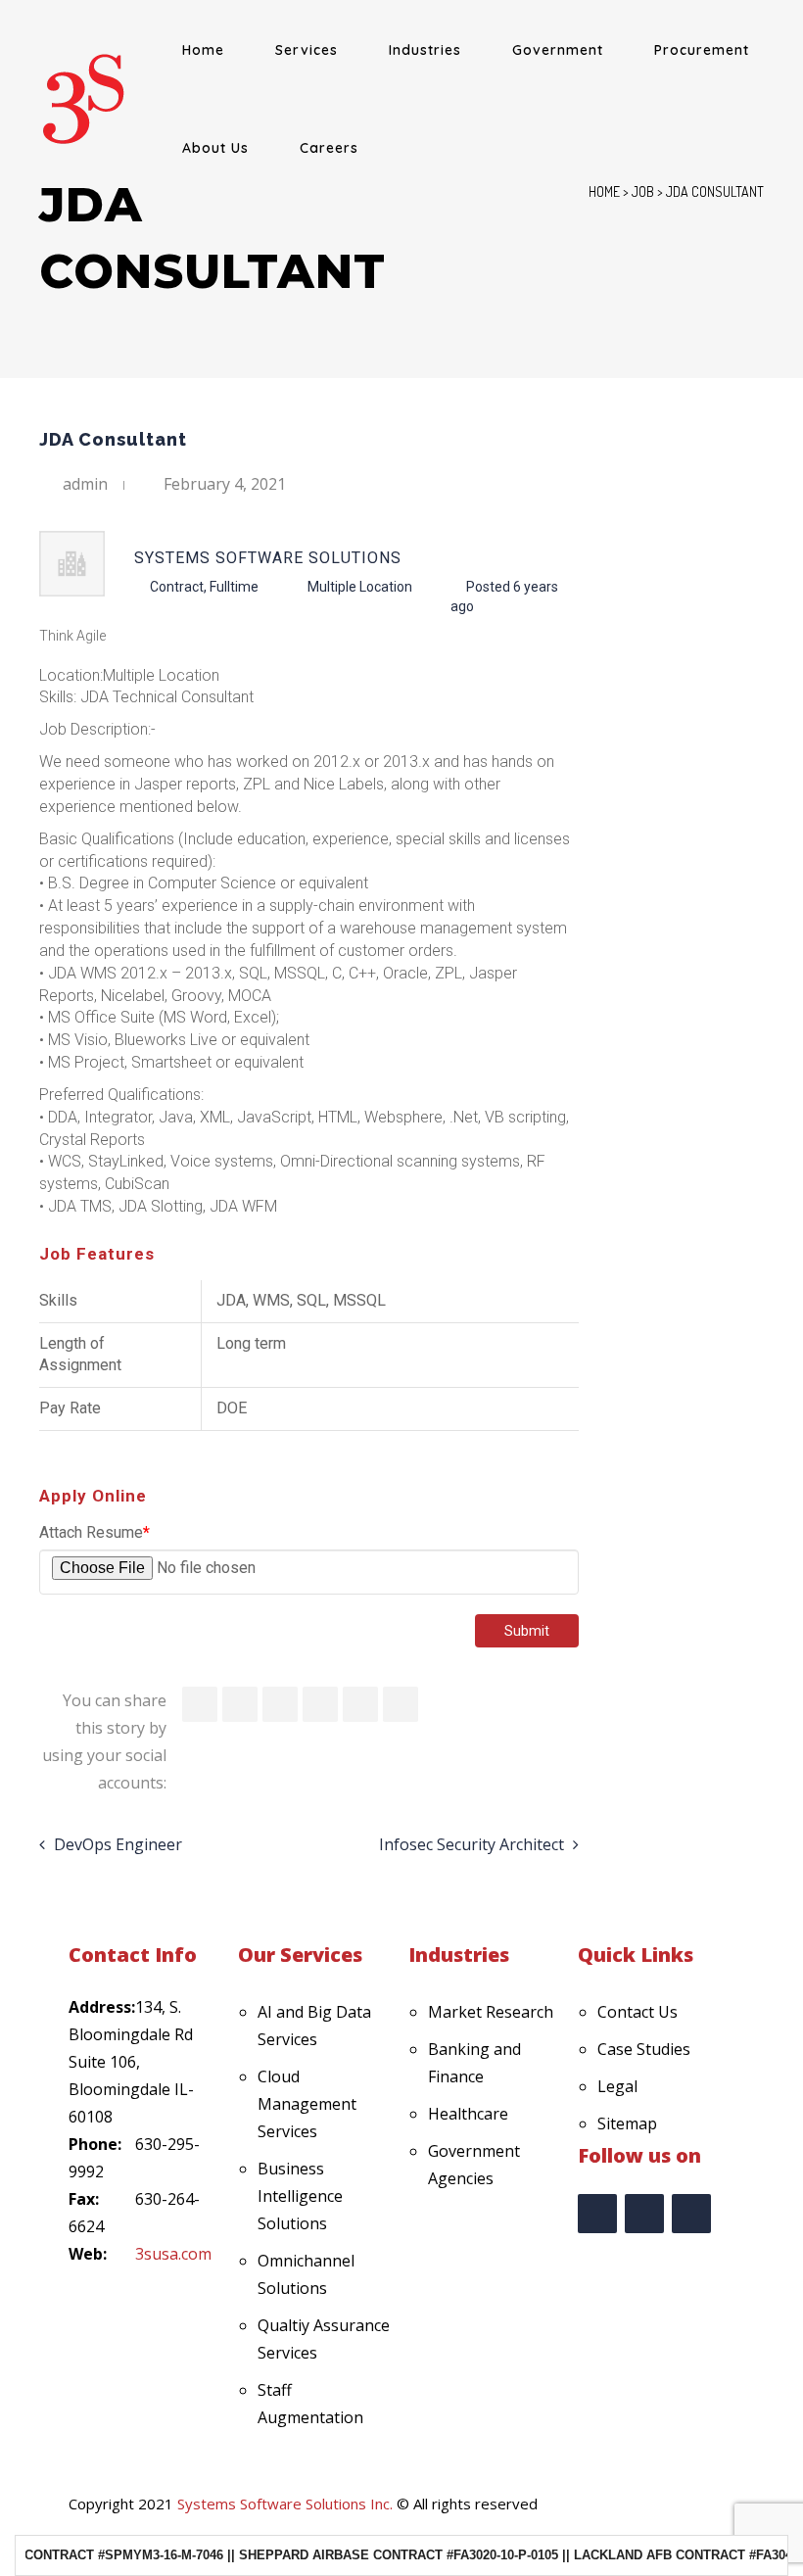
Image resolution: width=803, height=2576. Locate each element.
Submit (527, 1631)
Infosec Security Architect (472, 1844)
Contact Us (638, 2012)
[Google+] (360, 1704)
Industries (425, 50)
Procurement (702, 50)
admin (85, 484)
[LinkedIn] (280, 1704)
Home (203, 50)
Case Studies (644, 2049)
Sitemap (627, 2123)
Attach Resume (94, 1532)
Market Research (491, 2012)
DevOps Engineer (118, 1844)
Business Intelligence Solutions (300, 2196)
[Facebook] (200, 1704)
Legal (617, 2086)
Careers (329, 148)
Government (558, 50)
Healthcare (468, 2114)
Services (307, 50)
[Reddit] (320, 1704)
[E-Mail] (401, 1704)
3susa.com (173, 2254)
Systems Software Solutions (268, 558)
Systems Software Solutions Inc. (285, 2504)
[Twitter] (240, 1704)
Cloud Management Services (307, 2104)
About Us (215, 148)
